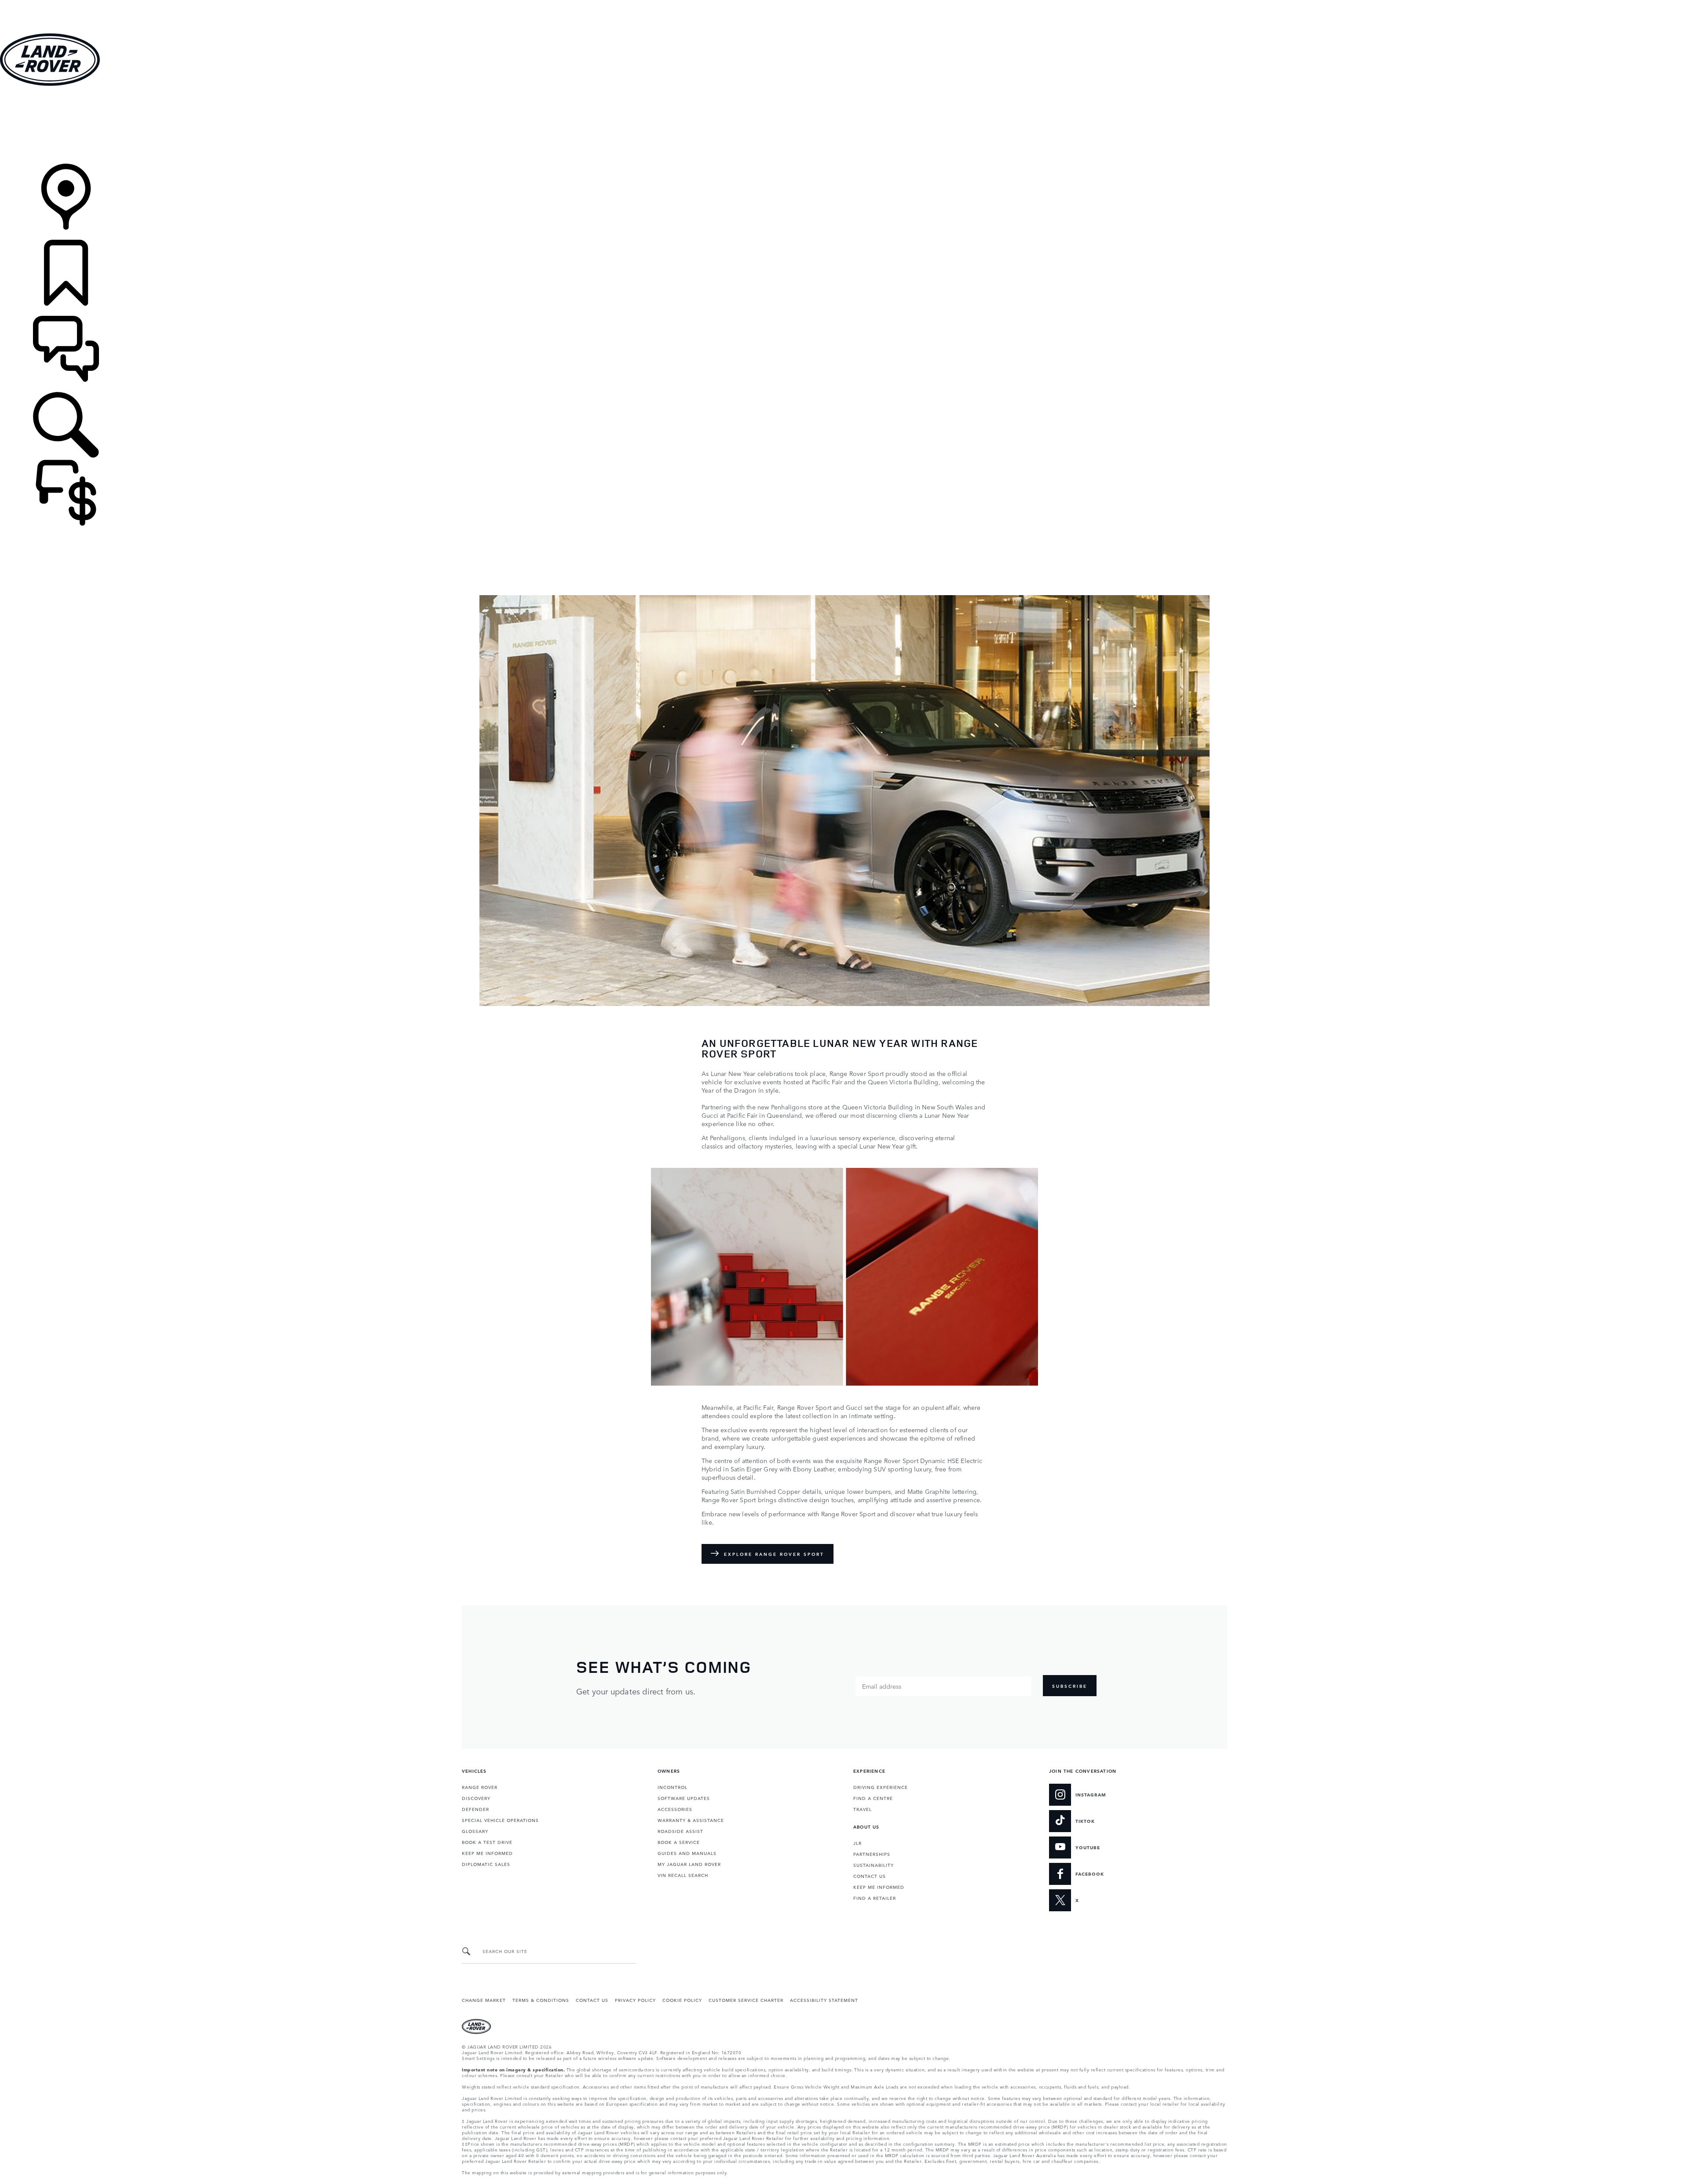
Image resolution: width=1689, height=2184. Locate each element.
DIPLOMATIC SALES (486, 1864)
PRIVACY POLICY (635, 2000)
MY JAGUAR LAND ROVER (689, 1864)
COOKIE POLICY (682, 2000)
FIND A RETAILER (875, 1898)
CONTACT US (870, 1876)
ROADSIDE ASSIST (680, 1831)
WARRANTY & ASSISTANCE (691, 1820)
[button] (844, 4)
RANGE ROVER (480, 1787)
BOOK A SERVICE (679, 1842)
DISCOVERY (476, 1798)
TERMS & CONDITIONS (541, 2000)
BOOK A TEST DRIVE (487, 1842)
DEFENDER (475, 1809)
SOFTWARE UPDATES (684, 1798)
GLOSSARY (475, 1831)
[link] (844, 126)
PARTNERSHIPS (872, 1854)
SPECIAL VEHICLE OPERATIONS (500, 1820)
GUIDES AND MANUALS (687, 1853)
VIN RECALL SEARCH (683, 1875)
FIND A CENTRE (873, 1798)
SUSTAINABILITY (874, 1865)
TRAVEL (863, 1809)
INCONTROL (673, 1787)
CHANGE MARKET (484, 2000)
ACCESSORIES (675, 1809)
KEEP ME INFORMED (487, 1853)
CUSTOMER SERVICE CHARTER (746, 2000)
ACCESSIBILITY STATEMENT (824, 2000)
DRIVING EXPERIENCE (881, 1787)
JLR (857, 1843)
